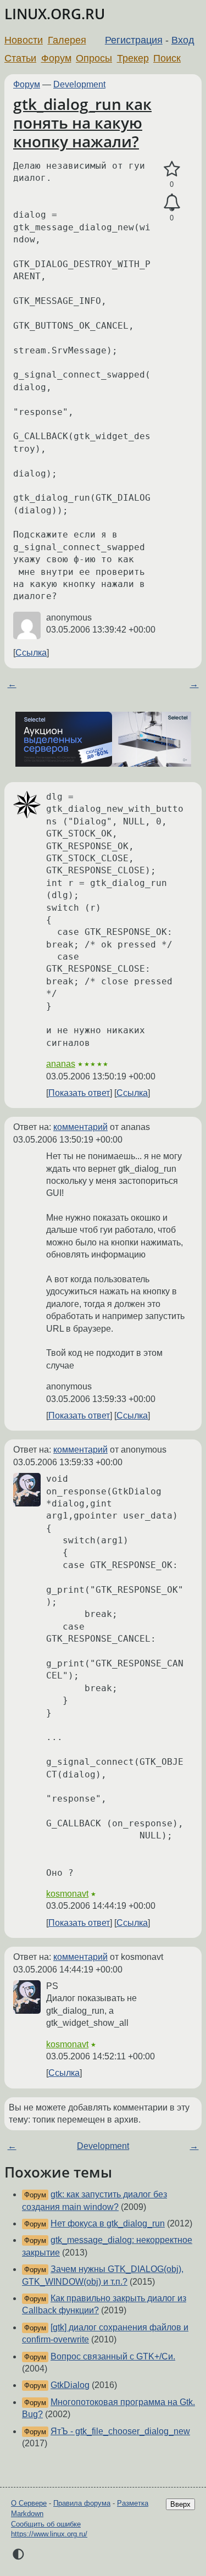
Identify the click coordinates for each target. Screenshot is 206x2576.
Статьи (20, 58)
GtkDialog (70, 2385)
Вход (183, 40)
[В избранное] (172, 169)
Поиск (167, 58)
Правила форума (82, 2503)
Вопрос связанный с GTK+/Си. (113, 2356)
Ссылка (31, 653)
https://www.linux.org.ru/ (49, 2534)
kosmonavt (67, 1894)
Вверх (180, 2504)
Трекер (133, 58)
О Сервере (29, 2503)
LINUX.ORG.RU (55, 14)
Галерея (67, 40)
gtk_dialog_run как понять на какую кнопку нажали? (82, 122)
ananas (61, 1064)
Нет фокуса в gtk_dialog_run (108, 2223)
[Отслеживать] (172, 203)
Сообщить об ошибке (46, 2524)
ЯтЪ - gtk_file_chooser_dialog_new (120, 2431)
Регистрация (134, 40)
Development (79, 84)
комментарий (80, 1127)
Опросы (94, 58)
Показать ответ (79, 1093)
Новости (24, 40)
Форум (56, 58)
